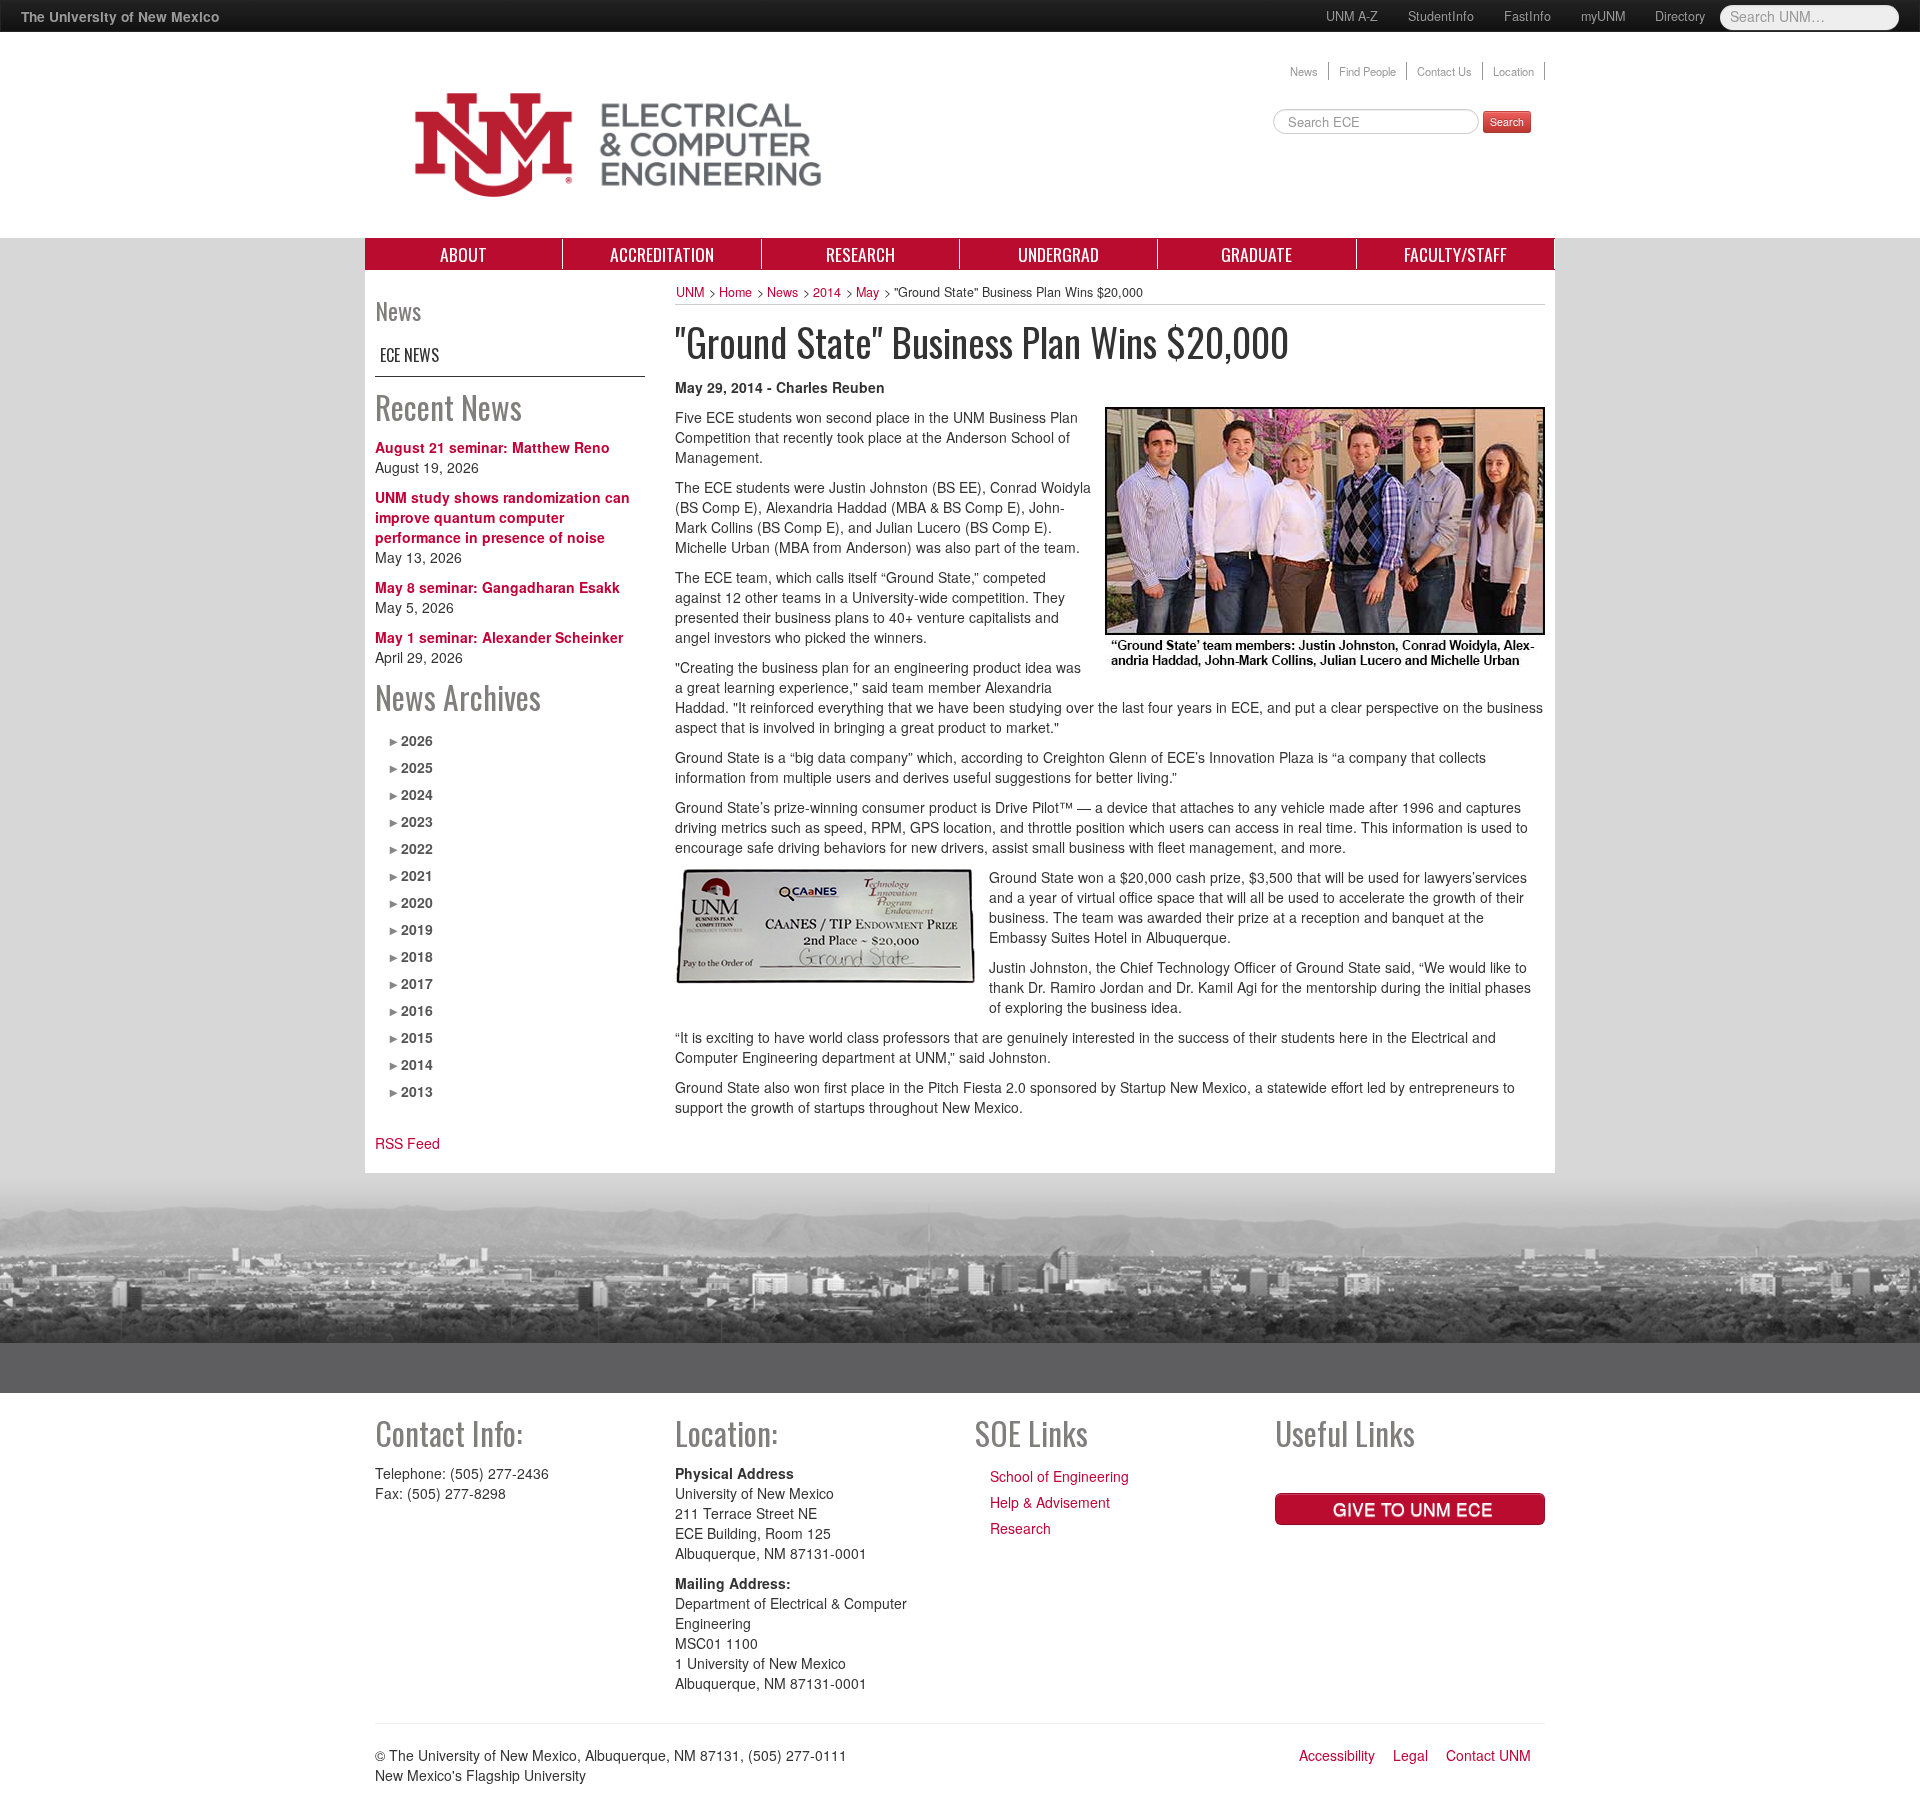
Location (1513, 71)
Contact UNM (1488, 1755)
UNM (690, 292)
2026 (417, 740)
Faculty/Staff (1455, 254)
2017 (417, 983)
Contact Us (1444, 71)
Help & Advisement (1050, 1502)
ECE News (409, 355)
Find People (1367, 71)
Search (1507, 121)
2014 (417, 1064)
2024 (417, 794)
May (867, 292)
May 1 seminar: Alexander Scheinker (499, 637)
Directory (1680, 16)
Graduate (1256, 254)
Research (860, 254)
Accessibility (1337, 1755)
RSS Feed (407, 1143)
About (463, 254)
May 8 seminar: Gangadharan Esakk (497, 587)
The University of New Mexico (120, 16)
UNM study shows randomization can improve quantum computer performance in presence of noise (502, 517)
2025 (417, 767)
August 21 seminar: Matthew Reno (492, 447)
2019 (417, 929)
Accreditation (662, 254)
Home (735, 292)
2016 (417, 1010)
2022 (417, 848)
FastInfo (1527, 16)
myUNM (1603, 16)
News (1304, 71)
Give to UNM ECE (1410, 1508)
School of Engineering (1059, 1476)
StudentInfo (1441, 16)
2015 (417, 1037)
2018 (417, 956)
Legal (1410, 1755)
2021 (417, 875)
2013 (417, 1091)
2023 (417, 821)
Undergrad (1058, 254)
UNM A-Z (1352, 16)
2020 (417, 902)
